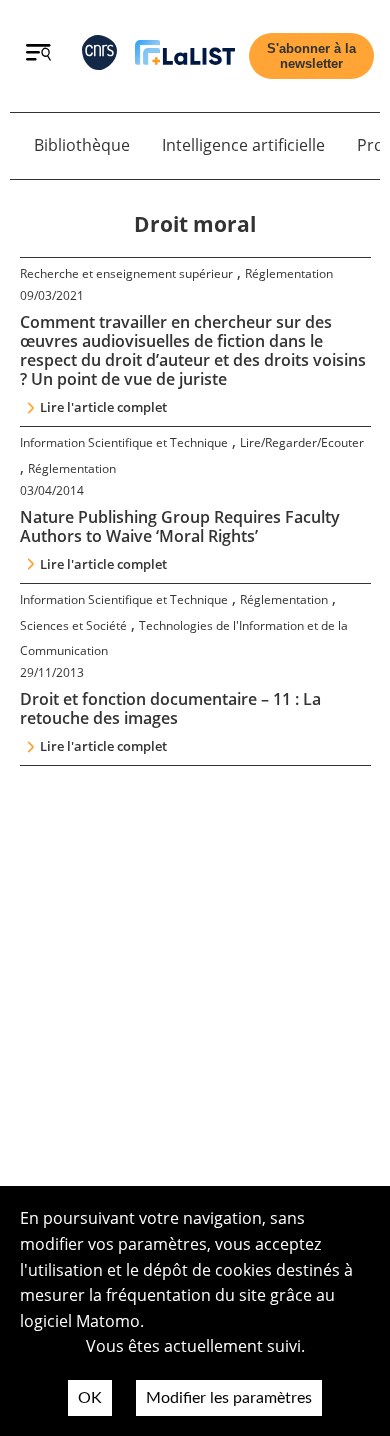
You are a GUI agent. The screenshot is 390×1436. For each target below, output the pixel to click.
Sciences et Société (73, 625)
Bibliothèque (82, 145)
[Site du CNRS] (99, 56)
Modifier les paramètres (229, 1398)
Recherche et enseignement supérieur (126, 273)
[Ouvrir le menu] (38, 55)
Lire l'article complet (103, 407)
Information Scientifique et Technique (124, 442)
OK (90, 1398)
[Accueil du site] (185, 56)
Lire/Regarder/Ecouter (302, 442)
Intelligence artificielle (243, 145)
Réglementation (289, 273)
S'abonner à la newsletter (311, 56)
